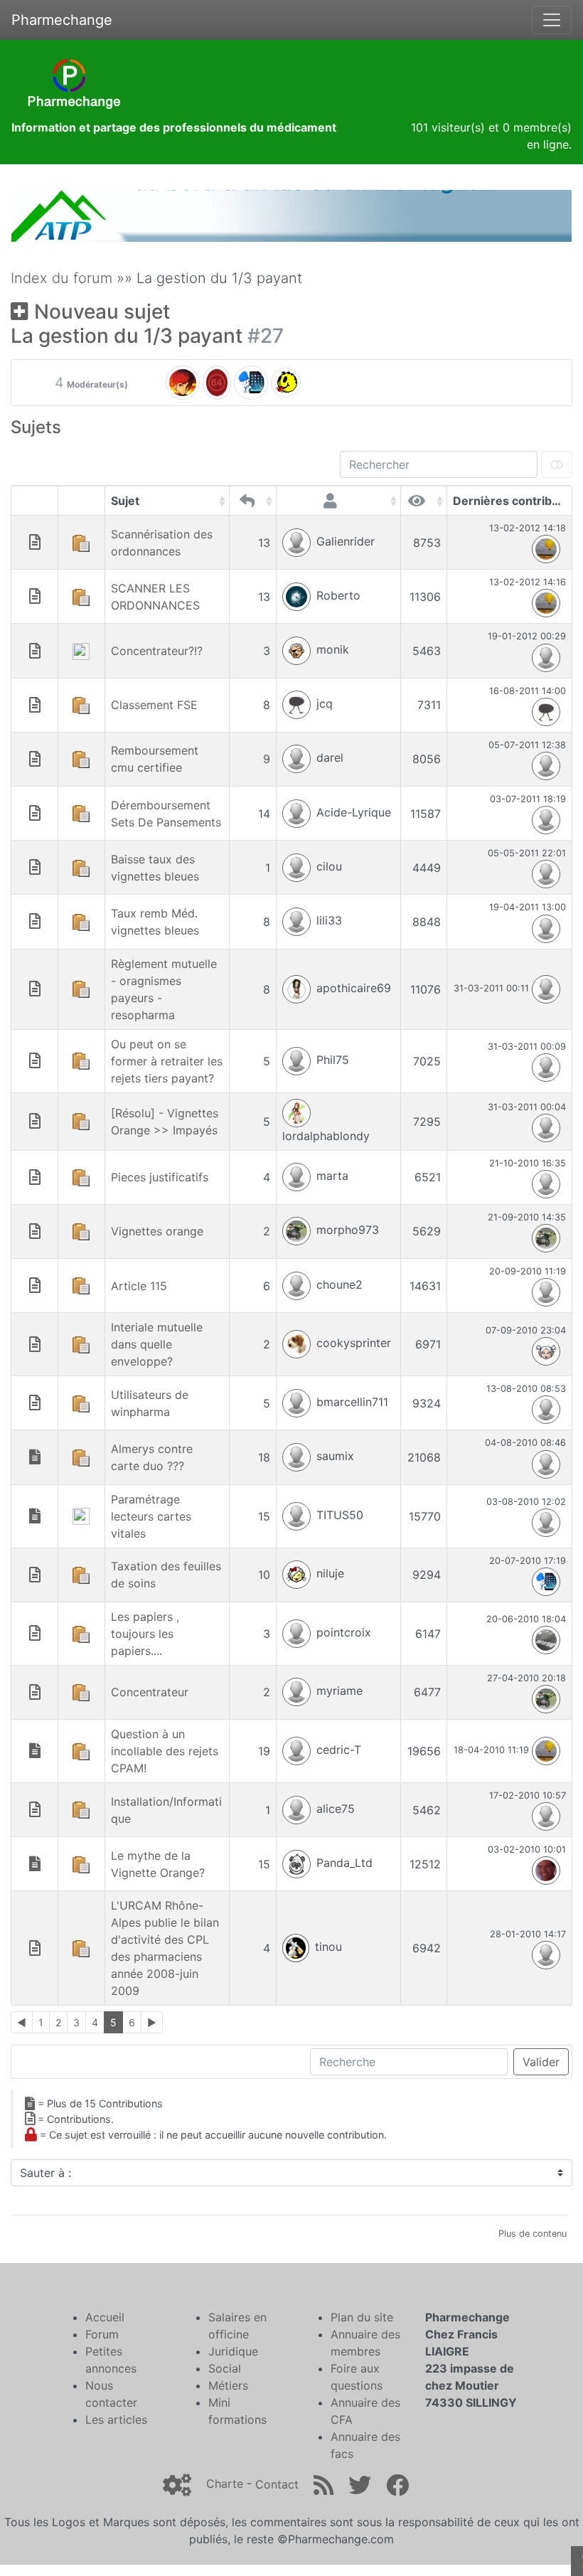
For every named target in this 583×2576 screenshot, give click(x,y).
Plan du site (362, 2317)
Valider (541, 2062)
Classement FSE (154, 705)
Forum (102, 2334)
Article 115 (139, 1286)
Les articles (116, 2420)
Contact (277, 2484)
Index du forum (61, 278)
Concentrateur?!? (157, 651)
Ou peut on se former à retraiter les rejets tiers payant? (167, 1061)
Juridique (233, 2351)
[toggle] (557, 464)
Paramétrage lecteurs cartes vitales (151, 1516)
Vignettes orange (157, 1231)
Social (225, 2368)
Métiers (228, 2385)
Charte (225, 2484)
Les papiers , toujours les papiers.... (145, 1634)
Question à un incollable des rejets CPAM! (165, 1751)
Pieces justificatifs (160, 1177)
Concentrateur (150, 1692)
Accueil (105, 2317)
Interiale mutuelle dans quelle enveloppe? (157, 1344)
